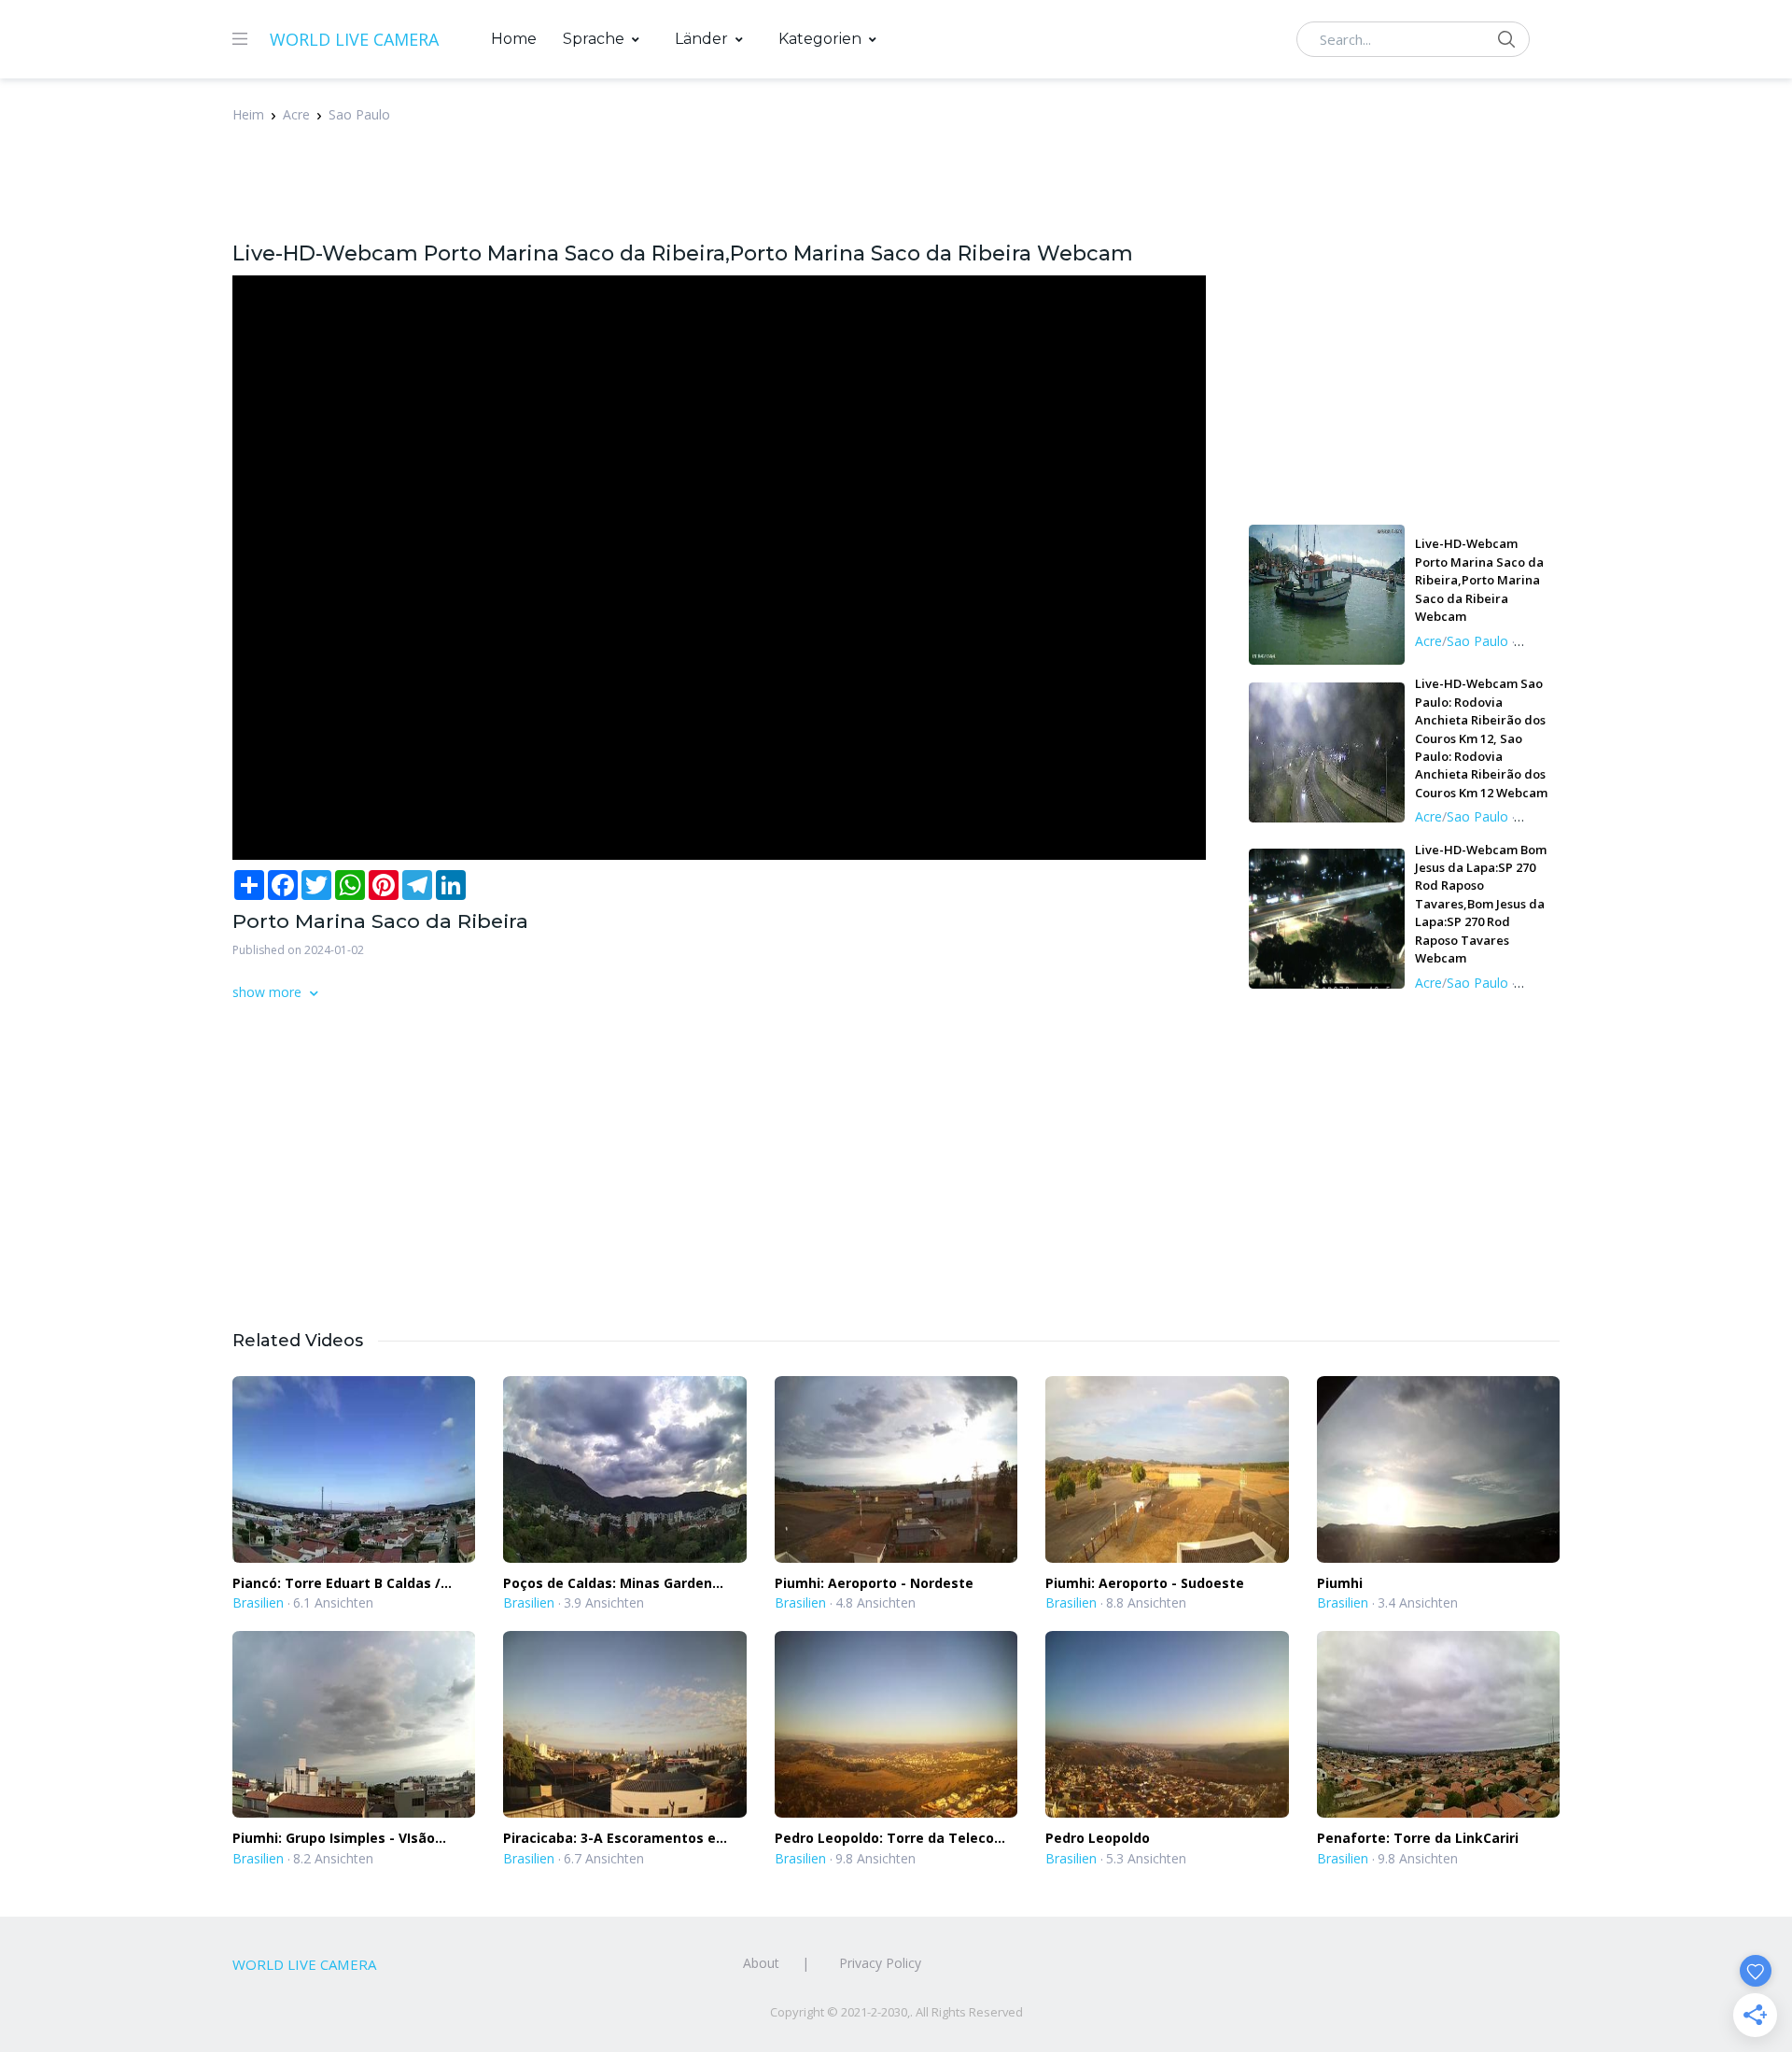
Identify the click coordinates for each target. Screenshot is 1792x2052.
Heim (248, 114)
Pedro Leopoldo (1098, 1838)
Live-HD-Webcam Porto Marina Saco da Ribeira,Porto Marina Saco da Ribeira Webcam (1479, 580)
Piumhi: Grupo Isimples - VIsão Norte (334, 1839)
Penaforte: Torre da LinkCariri (1418, 1838)
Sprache (594, 39)
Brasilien (258, 1602)
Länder (701, 39)
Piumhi (1340, 1583)
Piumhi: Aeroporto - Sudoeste (1145, 1583)
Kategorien (820, 39)
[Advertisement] (685, 192)
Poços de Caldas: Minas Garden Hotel (608, 1584)
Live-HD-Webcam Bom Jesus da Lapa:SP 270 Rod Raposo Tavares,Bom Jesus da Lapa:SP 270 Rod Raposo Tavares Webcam (1481, 904)
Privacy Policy (880, 1963)
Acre (296, 114)
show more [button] (269, 992)
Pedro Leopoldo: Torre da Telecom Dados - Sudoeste (891, 1839)
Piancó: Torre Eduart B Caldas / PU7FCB (336, 1584)
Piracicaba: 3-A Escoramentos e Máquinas (609, 1839)
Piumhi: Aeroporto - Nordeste (874, 1583)
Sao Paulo (359, 114)
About (761, 1963)
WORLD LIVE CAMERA (354, 39)
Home (514, 39)
